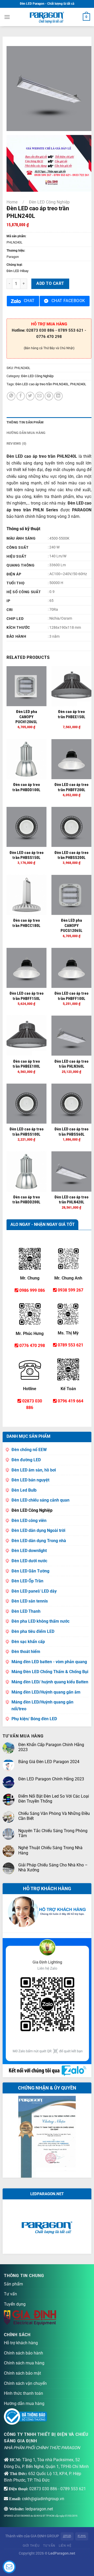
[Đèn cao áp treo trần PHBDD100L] (27, 759)
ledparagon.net (39, 2509)
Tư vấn (10, 2294)
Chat (29, 301)
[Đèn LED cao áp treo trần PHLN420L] (71, 1171)
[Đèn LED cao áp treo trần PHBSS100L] (27, 1104)
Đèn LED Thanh (26, 1611)
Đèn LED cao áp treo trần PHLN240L (42, 384)
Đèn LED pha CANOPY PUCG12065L (72, 925)
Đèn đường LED (26, 1460)
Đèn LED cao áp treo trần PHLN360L (71, 1064)
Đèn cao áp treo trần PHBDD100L (26, 787)
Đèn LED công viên (29, 1521)
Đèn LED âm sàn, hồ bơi (34, 1470)
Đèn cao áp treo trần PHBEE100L (26, 1064)
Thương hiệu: (16, 251)
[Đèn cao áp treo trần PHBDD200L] (27, 1171)
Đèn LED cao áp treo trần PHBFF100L (71, 996)
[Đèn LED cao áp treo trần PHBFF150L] (27, 968)
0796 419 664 (70, 1401)
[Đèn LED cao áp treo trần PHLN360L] (71, 1036)
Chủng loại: (14, 265)
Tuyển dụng (15, 2304)
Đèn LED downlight (29, 1551)
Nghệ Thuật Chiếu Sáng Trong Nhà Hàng (50, 1850)
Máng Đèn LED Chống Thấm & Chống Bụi (50, 1672)
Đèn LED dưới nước (29, 1561)
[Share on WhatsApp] (11, 396)
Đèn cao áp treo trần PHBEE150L (72, 714)
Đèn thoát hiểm (26, 1652)
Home (12, 202)
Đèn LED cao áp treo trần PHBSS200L (71, 855)
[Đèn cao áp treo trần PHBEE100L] (27, 1036)
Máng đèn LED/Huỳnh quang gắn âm (46, 1692)
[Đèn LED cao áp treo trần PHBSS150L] (27, 827)
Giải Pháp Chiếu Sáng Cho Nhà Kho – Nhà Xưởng (53, 1867)
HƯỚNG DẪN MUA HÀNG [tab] (26, 433)
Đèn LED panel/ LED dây (34, 1591)
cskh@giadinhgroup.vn (43, 2499)
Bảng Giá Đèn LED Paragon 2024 (49, 1762)
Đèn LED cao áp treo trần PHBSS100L (27, 1132)
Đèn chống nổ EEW (29, 1450)
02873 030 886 (43, 2489)
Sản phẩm (13, 2284)
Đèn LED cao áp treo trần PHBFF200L (71, 787)
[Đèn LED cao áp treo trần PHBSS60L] (71, 1104)
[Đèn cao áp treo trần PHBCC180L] (27, 895)
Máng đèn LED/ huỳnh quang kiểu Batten (50, 1682)
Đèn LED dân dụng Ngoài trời (38, 1530)
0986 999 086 (32, 1290)
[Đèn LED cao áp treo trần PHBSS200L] (71, 827)
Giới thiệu (31, 2546)
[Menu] (7, 17)
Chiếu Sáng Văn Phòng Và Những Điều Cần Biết (54, 1816)
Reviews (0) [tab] (17, 443)
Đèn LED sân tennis (30, 1601)
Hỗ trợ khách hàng (21, 2343)
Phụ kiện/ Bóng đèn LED (34, 1719)
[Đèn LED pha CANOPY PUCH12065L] (27, 686)
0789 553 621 (70, 1345)
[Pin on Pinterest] (49, 396)
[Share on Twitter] (30, 396)
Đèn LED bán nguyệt (30, 1480)
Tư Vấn (49, 2546)
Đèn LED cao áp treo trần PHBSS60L (71, 1132)
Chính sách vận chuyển (25, 2383)
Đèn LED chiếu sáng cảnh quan (40, 1500)
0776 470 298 (32, 1346)
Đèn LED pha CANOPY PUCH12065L (26, 717)
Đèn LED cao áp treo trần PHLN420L (71, 1200)
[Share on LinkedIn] (58, 396)
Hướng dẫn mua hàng (24, 2404)
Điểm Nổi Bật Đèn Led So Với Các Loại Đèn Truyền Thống (54, 1799)
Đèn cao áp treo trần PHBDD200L (26, 1200)
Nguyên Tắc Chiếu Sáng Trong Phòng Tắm (53, 1833)
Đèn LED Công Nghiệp (49, 202)
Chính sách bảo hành (23, 2353)
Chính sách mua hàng (24, 2363)
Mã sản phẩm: (16, 236)
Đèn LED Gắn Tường (30, 1571)
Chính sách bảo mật (22, 2373)
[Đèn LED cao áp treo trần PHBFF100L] (71, 968)
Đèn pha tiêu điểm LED (33, 1631)
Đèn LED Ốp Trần (27, 1581)
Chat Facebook (68, 301)
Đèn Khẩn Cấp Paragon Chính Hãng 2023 (51, 1747)
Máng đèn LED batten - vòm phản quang (49, 1662)
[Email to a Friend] (40, 396)
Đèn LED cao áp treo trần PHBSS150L (27, 855)
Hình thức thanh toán (23, 2393)
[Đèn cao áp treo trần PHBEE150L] (71, 686)
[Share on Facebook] (21, 396)
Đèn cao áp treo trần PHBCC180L (26, 923)
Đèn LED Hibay (17, 271)
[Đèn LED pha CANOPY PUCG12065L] (71, 895)
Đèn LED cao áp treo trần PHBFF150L (27, 996)
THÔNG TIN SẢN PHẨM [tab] (25, 422)
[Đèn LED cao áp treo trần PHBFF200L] (71, 759)
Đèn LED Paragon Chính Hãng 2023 (51, 1779)
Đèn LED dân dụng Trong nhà (39, 1541)
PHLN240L (78, 384)
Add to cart (50, 284)
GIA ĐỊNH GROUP (45, 2536)
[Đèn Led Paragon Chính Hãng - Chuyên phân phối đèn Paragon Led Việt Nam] (47, 17)
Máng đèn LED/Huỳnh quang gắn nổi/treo (42, 1705)
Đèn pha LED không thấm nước (40, 1621)
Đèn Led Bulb (24, 1490)
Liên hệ (65, 2546)
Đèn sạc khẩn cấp (28, 1642)
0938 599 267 (70, 1290)
